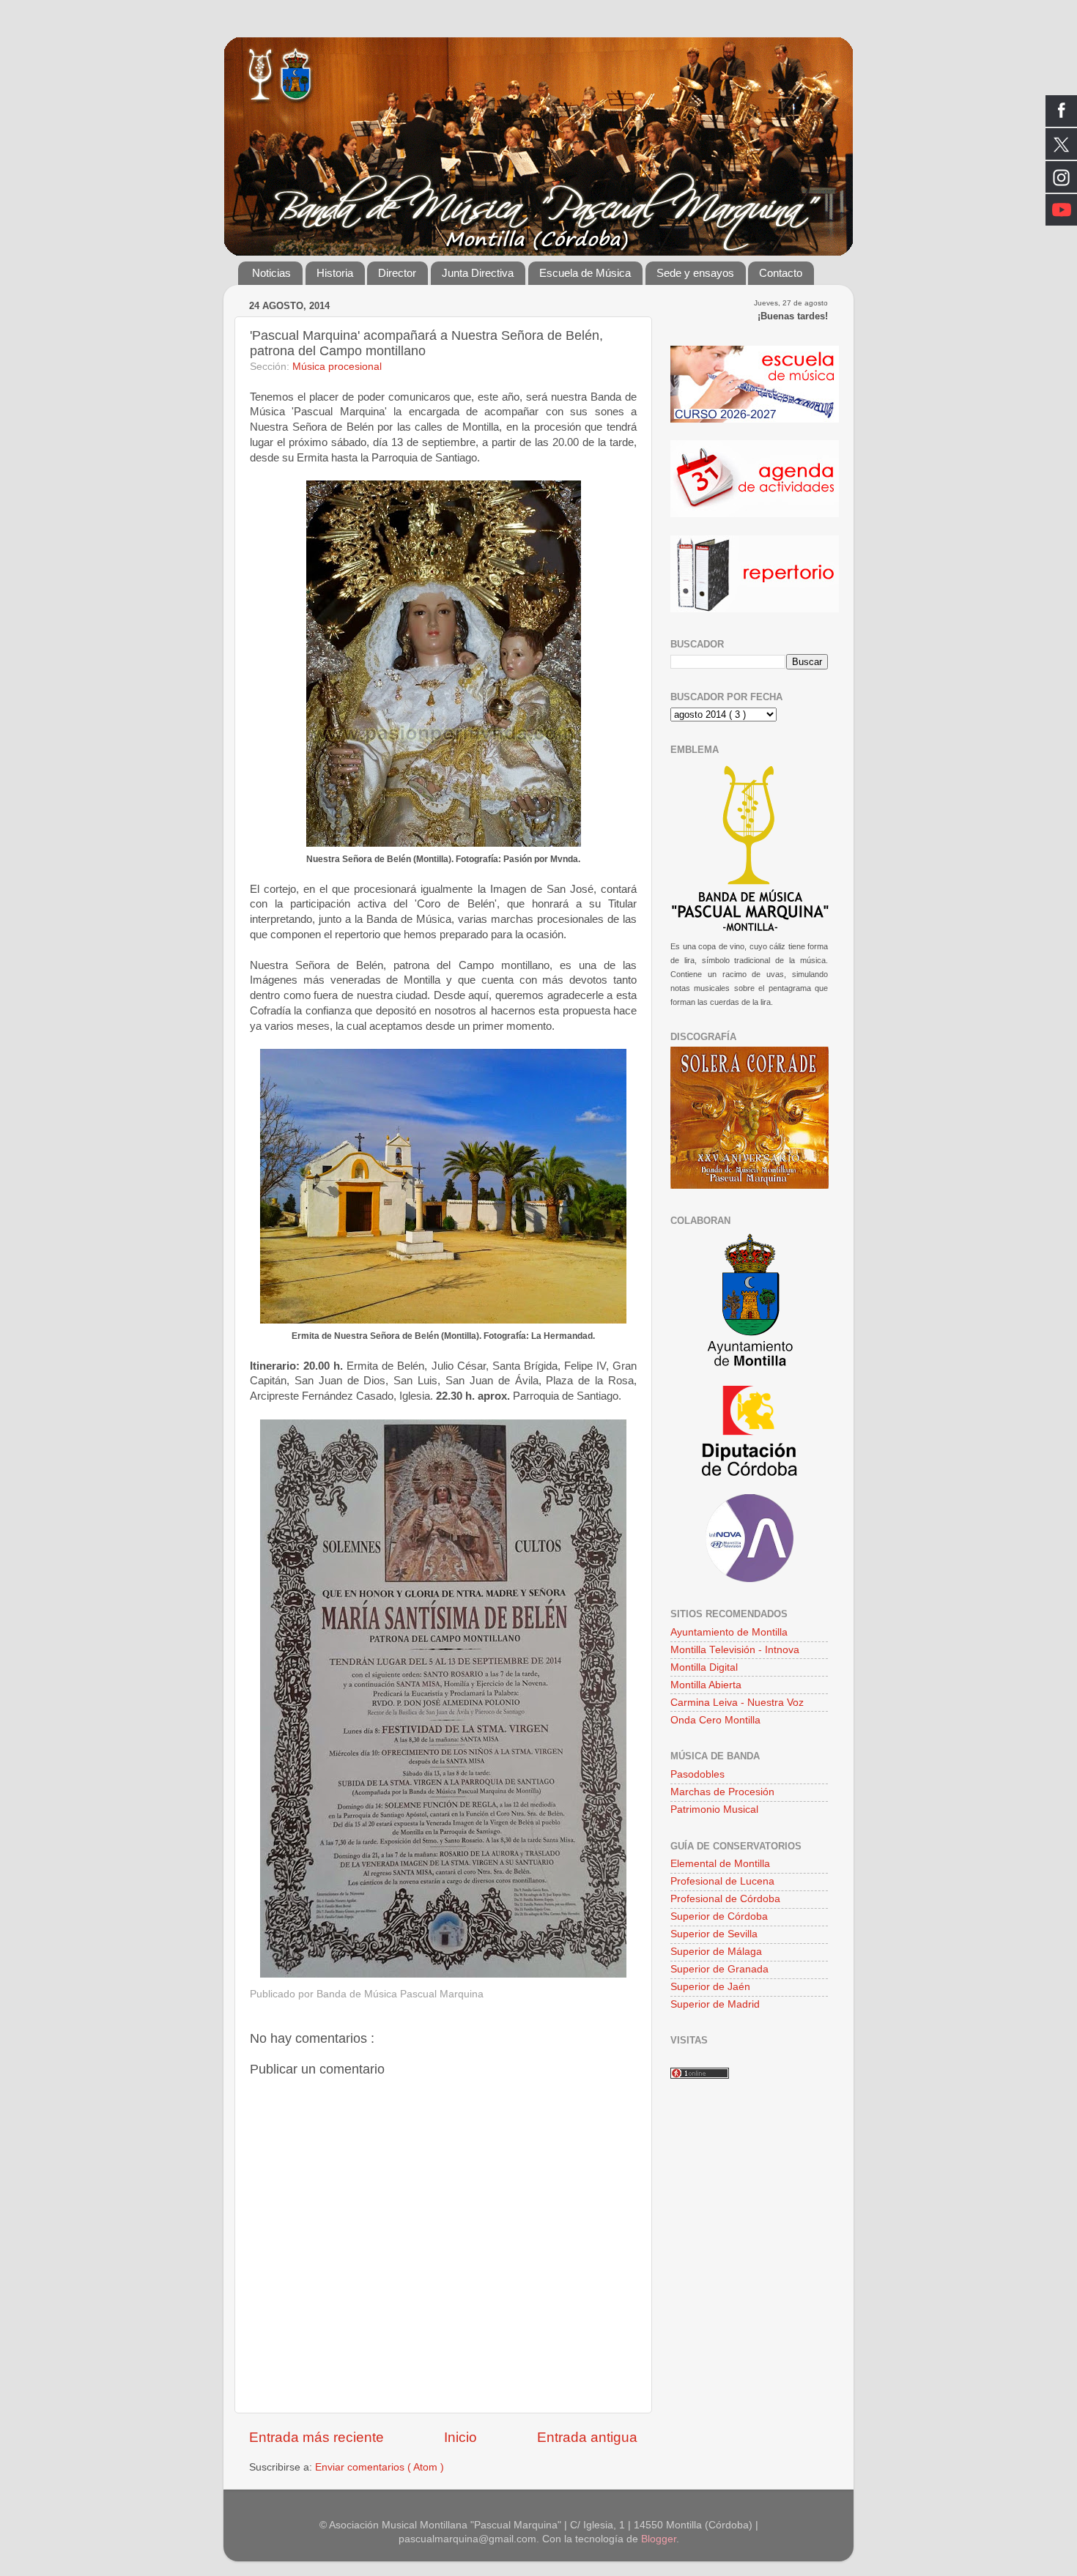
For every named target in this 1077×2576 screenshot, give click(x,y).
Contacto (781, 273)
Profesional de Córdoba (725, 1899)
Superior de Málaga (716, 1952)
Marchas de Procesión (722, 1792)
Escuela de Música (585, 273)
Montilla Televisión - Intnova (735, 1650)
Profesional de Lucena (722, 1881)
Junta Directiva (478, 273)
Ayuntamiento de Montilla (729, 1632)
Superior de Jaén (710, 1987)
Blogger (659, 2539)
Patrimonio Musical (714, 1809)
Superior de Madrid (715, 2004)
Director (397, 273)
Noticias (271, 273)
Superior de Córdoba (719, 1916)
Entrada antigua (587, 2437)
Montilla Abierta (706, 1685)
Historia (335, 273)
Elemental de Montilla (720, 1864)
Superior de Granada (719, 1969)
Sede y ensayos (695, 273)
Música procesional (337, 367)
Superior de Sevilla (714, 1934)
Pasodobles (697, 1774)
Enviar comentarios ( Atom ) (380, 2467)
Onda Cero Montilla (715, 1720)
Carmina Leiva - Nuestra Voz (737, 1703)
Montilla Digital (704, 1667)
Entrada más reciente (317, 2437)
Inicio (460, 2437)
